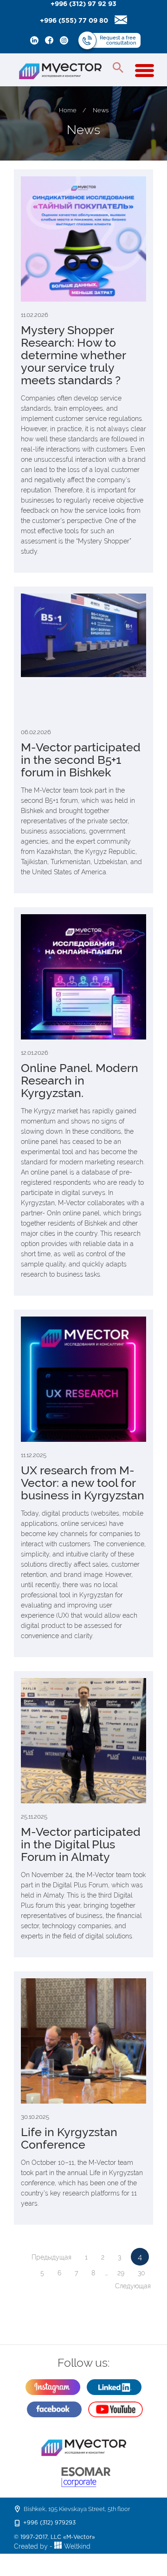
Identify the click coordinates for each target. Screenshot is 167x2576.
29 (121, 2273)
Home (68, 110)
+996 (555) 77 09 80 (74, 21)
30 (141, 2273)
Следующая (133, 2286)
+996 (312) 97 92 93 (83, 4)
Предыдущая (51, 2257)
